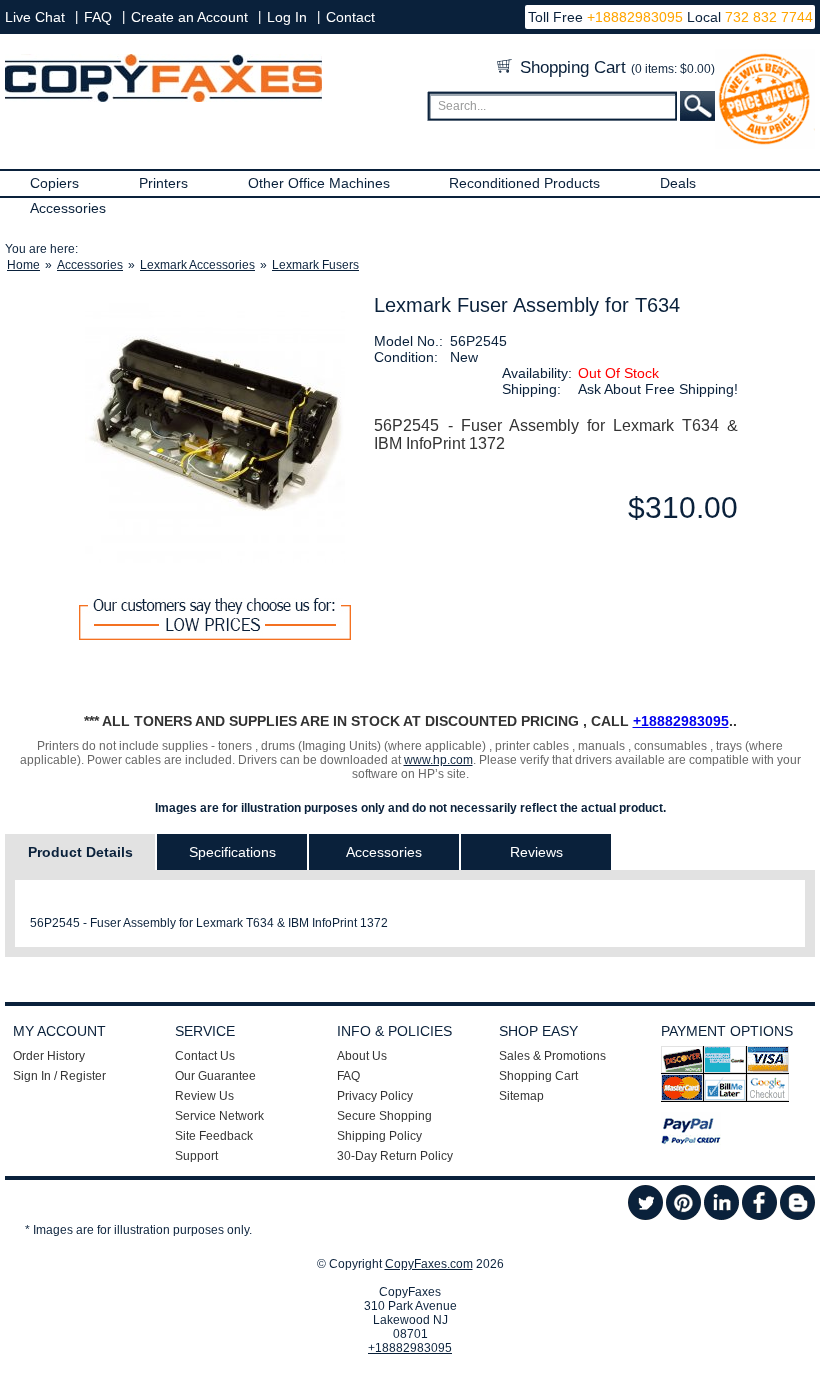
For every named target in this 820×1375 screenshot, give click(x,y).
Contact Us (205, 1056)
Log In (287, 17)
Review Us (204, 1096)
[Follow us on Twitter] (645, 1216)
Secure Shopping (384, 1116)
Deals (678, 183)
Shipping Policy (379, 1136)
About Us (362, 1056)
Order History (49, 1056)
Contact (350, 17)
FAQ (98, 17)
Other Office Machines (319, 183)
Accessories (68, 208)
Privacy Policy (375, 1096)
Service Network (219, 1116)
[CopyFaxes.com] (163, 98)
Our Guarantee (215, 1076)
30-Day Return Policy (395, 1156)
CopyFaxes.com (429, 1264)
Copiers (54, 183)
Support (196, 1156)
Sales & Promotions (552, 1056)
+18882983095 (635, 17)
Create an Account (189, 17)
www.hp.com (438, 760)
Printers (163, 183)
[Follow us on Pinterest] (683, 1216)
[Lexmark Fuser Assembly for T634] (215, 433)
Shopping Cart (615, 67)
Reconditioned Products (524, 183)
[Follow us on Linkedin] (721, 1216)
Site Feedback (214, 1136)
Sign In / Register (59, 1076)
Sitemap (521, 1096)
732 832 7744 (767, 17)
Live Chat (35, 17)
